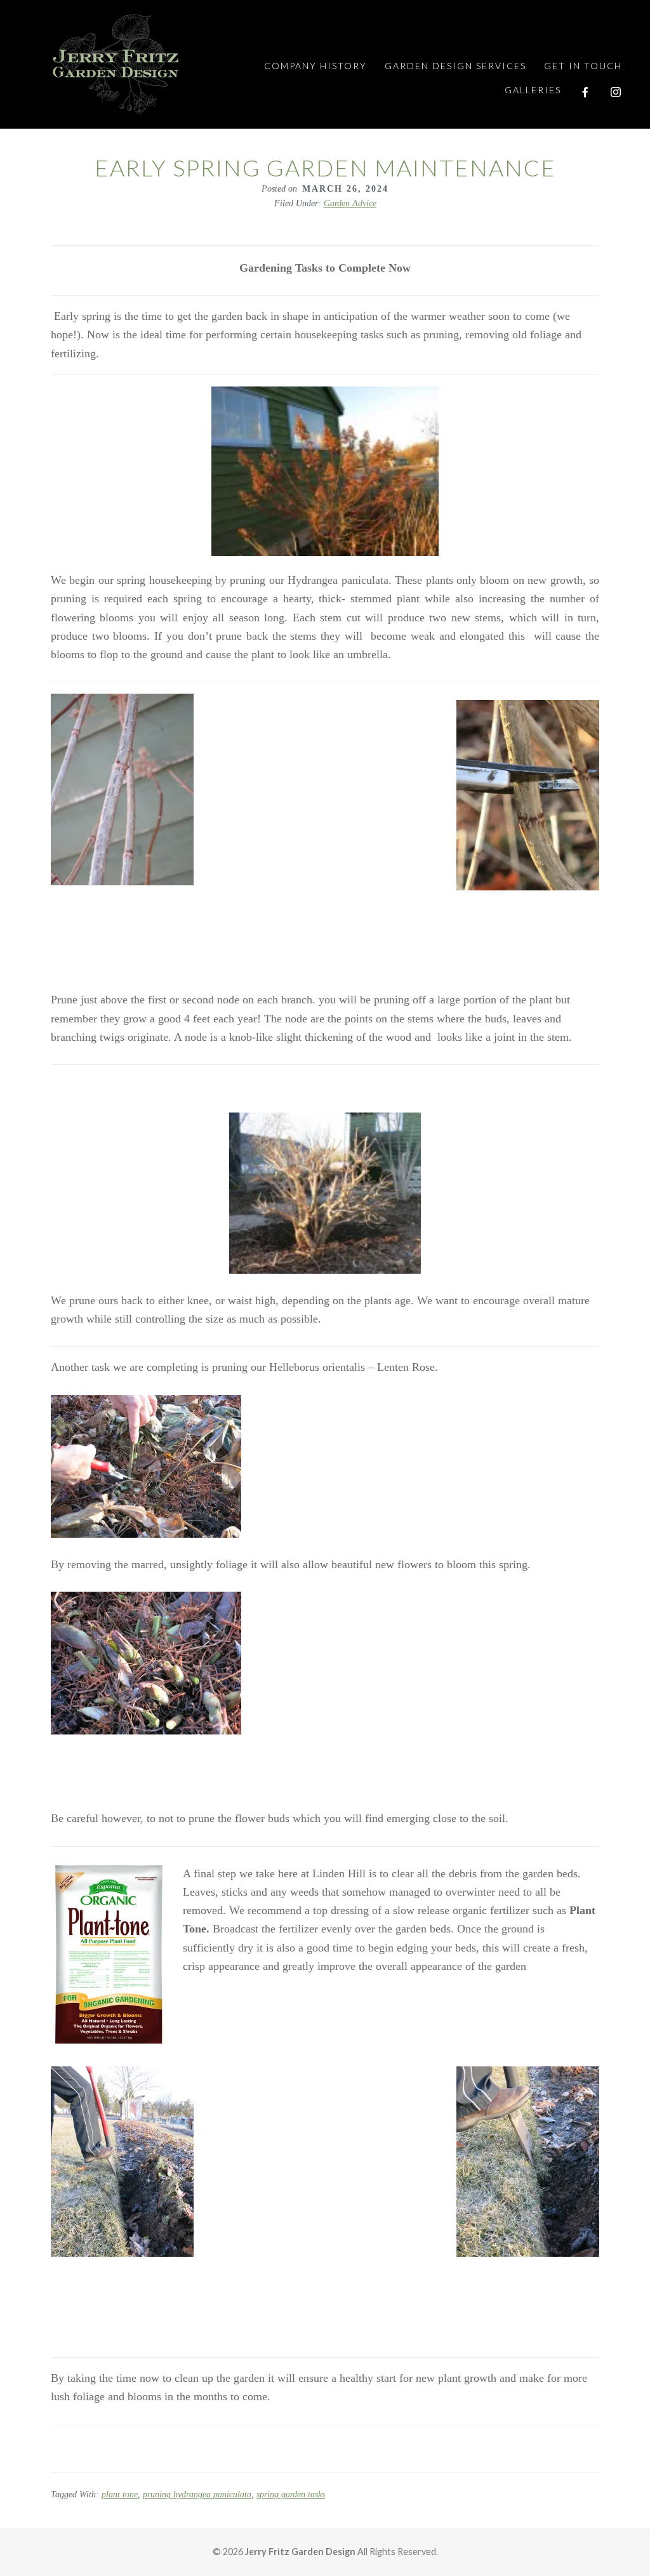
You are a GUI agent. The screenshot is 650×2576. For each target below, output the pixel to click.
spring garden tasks (291, 2494)
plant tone (120, 2494)
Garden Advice (350, 203)
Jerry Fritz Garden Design (116, 64)
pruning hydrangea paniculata (197, 2494)
